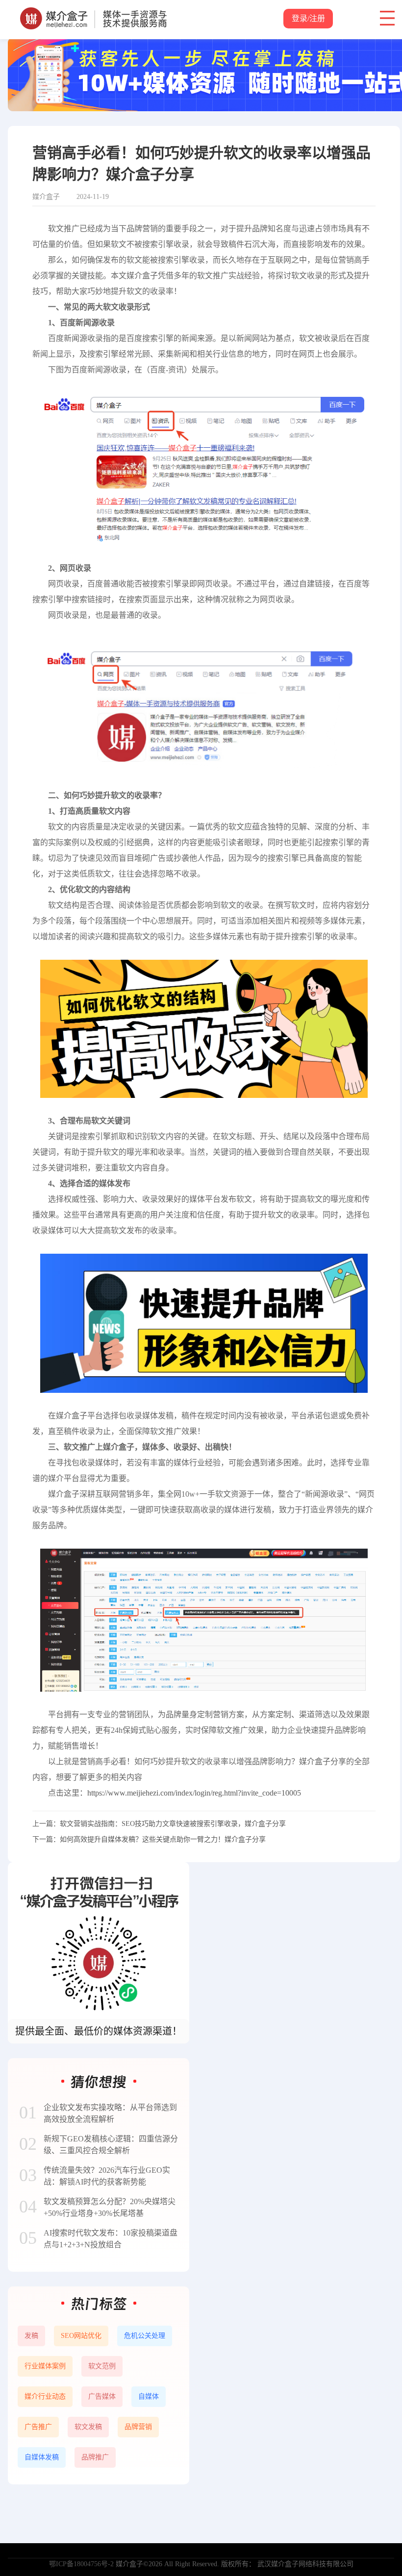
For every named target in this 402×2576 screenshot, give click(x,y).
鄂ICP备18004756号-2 (81, 2564)
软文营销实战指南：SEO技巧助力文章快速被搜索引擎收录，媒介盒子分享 (173, 1824)
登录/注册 (308, 18)
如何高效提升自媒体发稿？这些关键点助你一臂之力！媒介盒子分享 (163, 1839)
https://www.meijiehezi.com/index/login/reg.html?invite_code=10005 (194, 1793)
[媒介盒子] (93, 12)
